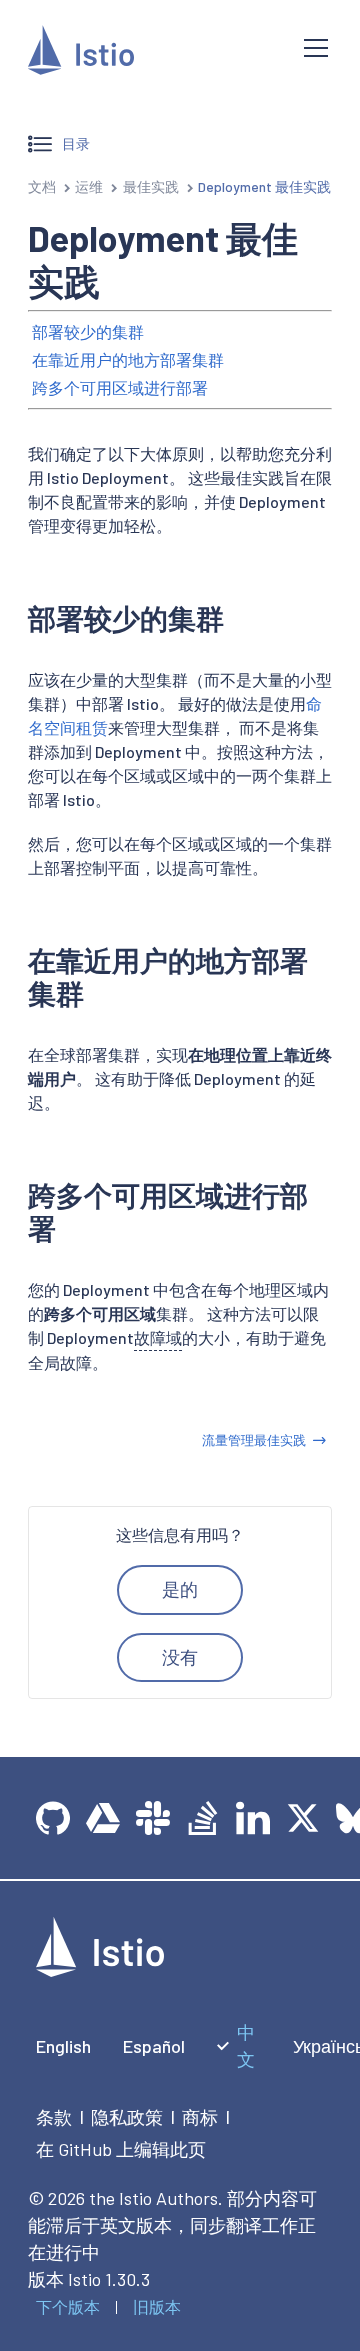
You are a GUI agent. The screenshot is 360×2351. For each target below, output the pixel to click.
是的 (180, 1589)
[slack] (153, 1818)
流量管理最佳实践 (254, 1440)
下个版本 (68, 2306)
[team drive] (103, 1818)
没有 (180, 1657)
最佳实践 (151, 186)
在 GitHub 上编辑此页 (121, 2149)
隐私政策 (127, 2117)
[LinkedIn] (253, 1818)
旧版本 (157, 2306)
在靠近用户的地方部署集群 (128, 359)
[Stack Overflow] (203, 1818)
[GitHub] (53, 1818)
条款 (54, 2117)
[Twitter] (303, 1818)
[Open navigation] (316, 48)
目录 (76, 143)
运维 (89, 186)
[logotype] (100, 1970)
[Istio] (150, 53)
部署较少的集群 (88, 331)
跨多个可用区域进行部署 (120, 387)
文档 (42, 186)
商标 (200, 2117)
